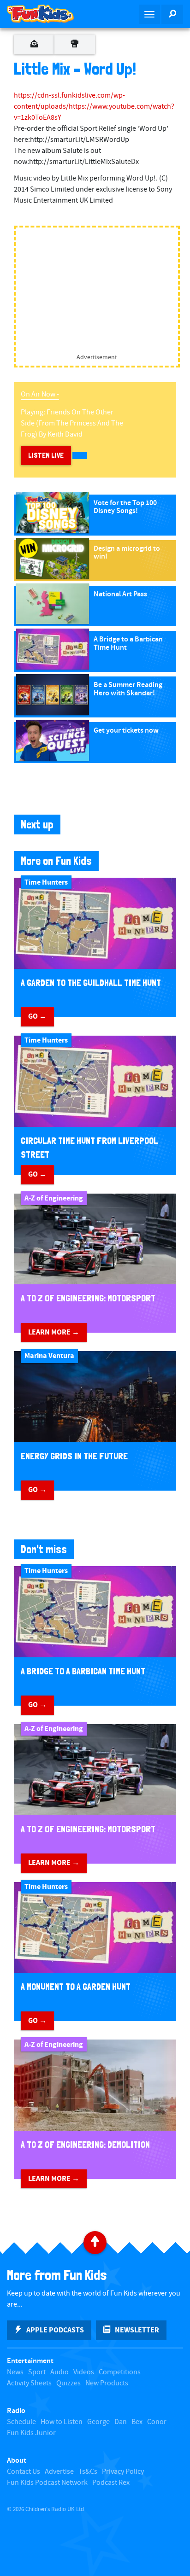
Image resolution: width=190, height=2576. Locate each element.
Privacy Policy (123, 2472)
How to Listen (62, 2422)
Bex (137, 2422)
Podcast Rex (111, 2483)
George (98, 2422)
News (15, 2372)
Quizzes (68, 2383)
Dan (121, 2422)
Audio (59, 2372)
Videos (84, 2372)
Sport (37, 2372)
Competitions (120, 2372)
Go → (37, 1016)
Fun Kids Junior (31, 2433)
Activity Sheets (29, 2383)
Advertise (59, 2472)
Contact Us (24, 2472)
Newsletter (137, 2330)
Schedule (21, 2422)
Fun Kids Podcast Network (47, 2483)
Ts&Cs (88, 2472)
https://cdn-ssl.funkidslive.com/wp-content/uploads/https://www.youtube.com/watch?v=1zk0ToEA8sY (94, 107)
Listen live (46, 455)
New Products (107, 2383)
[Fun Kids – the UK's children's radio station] (47, 14)
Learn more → (54, 1332)
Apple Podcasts (55, 2330)
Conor (157, 2422)
